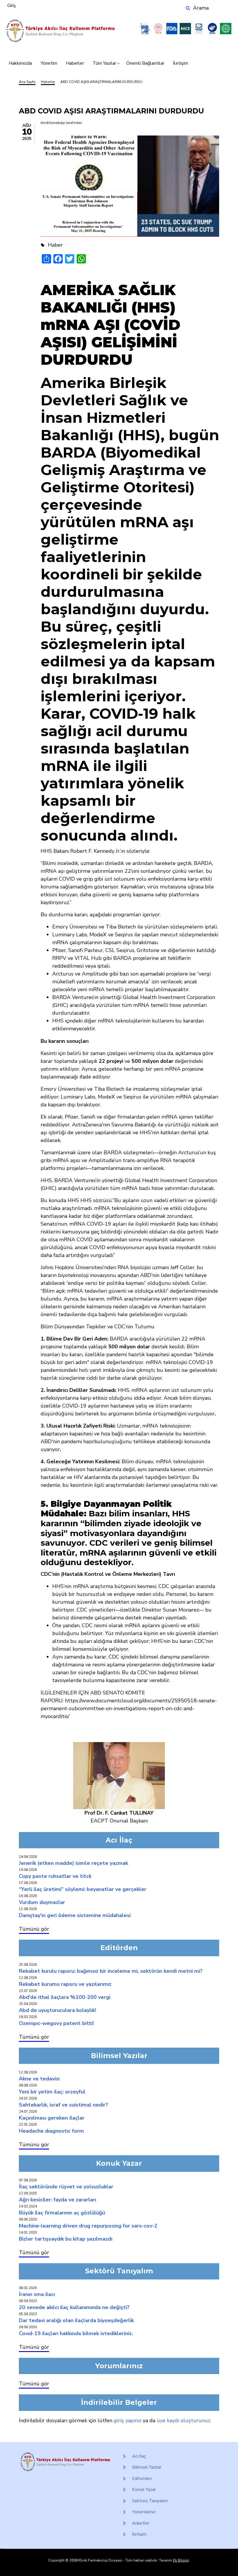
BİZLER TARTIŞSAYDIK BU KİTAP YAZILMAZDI (66, 2239)
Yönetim (49, 63)
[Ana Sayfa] (61, 31)
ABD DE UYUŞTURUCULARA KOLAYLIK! (57, 2010)
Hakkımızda (20, 63)
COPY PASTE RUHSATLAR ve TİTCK (55, 1876)
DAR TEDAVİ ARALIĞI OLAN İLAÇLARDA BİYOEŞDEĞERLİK (76, 2320)
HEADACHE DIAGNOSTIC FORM (51, 2131)
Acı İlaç (139, 2456)
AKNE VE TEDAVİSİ (39, 2079)
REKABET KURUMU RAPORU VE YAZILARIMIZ (65, 1984)
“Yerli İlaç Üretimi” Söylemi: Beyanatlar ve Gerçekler (83, 1889)
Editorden (142, 2479)
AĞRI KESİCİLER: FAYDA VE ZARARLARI (57, 2200)
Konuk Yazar (144, 2490)
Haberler (75, 63)
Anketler (141, 2523)
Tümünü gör (34, 1929)
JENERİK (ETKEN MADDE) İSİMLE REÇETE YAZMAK (73, 1863)
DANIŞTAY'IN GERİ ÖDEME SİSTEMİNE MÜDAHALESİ (75, 1915)
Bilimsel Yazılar (147, 2467)
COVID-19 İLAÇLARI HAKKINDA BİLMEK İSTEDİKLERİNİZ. (76, 2333)
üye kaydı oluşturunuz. (184, 2420)
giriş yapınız (128, 2420)
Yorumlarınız (144, 2512)
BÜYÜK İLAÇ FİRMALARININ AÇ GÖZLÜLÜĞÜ (62, 2213)
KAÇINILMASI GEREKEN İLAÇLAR (52, 2118)
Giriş (11, 6)
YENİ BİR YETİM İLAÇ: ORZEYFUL (52, 2092)
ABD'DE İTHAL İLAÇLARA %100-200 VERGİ (65, 1997)
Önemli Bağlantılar (145, 63)
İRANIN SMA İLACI (37, 2294)
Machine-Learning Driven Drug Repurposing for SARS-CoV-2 (88, 2226)
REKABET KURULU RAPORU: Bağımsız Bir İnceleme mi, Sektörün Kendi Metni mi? (111, 1971)
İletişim (181, 63)
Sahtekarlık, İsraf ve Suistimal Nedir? (63, 2105)
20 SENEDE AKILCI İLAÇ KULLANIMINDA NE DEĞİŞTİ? (74, 2307)
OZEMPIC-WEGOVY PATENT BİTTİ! (56, 2023)
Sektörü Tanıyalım (150, 2501)
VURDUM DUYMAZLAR (42, 1902)
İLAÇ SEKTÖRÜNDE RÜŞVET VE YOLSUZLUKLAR (66, 2187)
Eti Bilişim (181, 2560)
